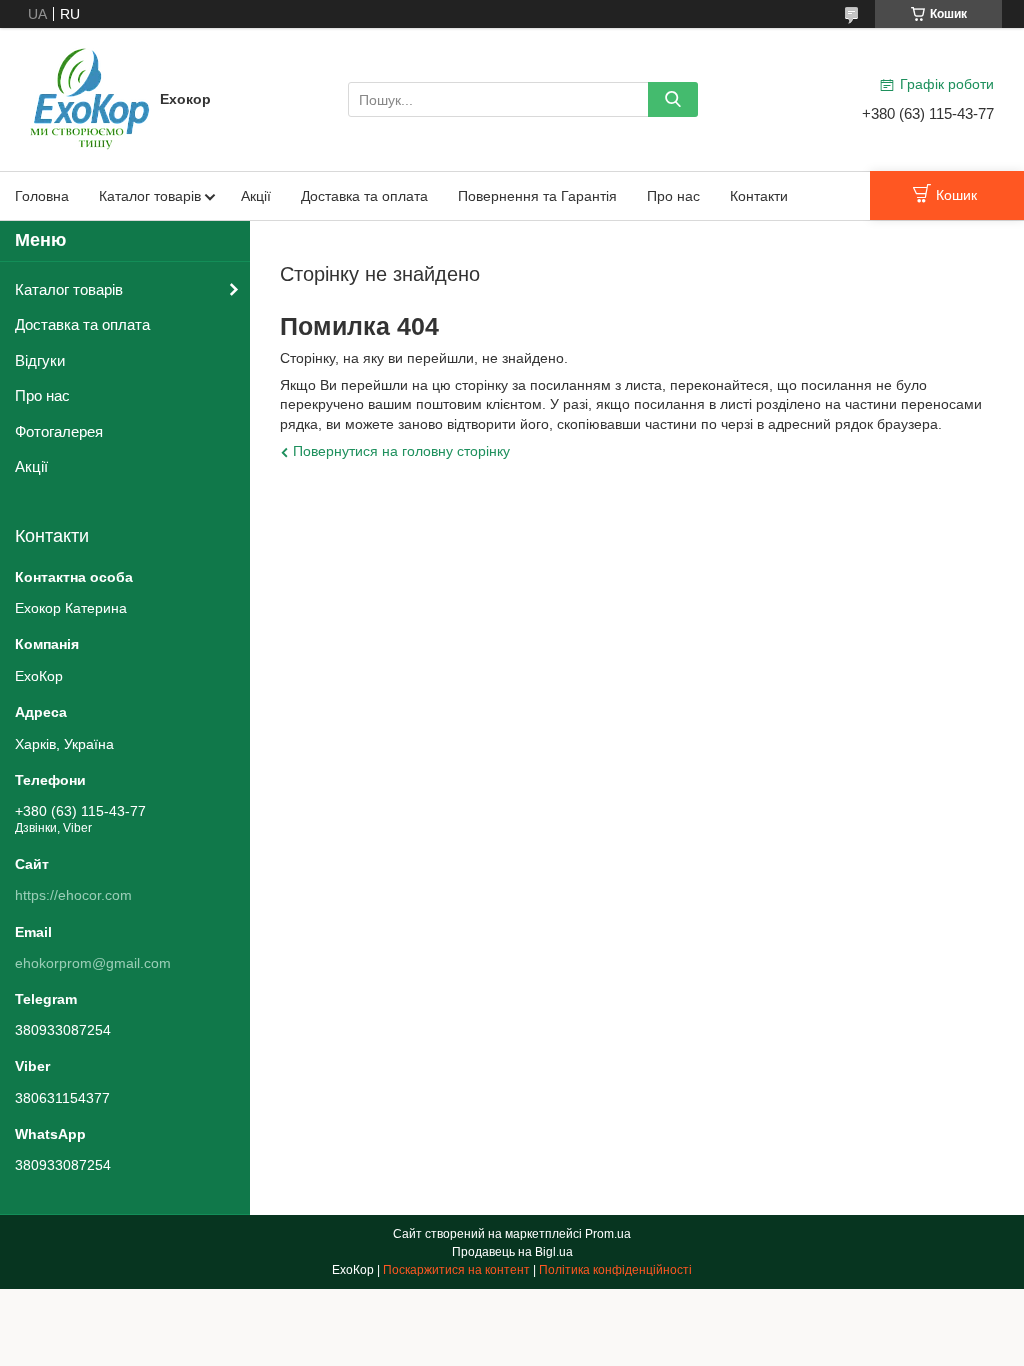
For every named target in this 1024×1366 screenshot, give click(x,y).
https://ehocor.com (73, 895)
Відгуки (40, 360)
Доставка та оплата (364, 196)
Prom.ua (608, 1234)
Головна (42, 196)
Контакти (759, 196)
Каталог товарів (150, 196)
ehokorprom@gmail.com (93, 963)
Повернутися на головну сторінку (401, 451)
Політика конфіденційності (615, 1270)
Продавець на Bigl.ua (512, 1252)
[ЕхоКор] (90, 98)
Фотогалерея (59, 431)
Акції (256, 196)
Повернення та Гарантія (537, 196)
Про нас (673, 196)
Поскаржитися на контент (456, 1270)
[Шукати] (673, 99)
